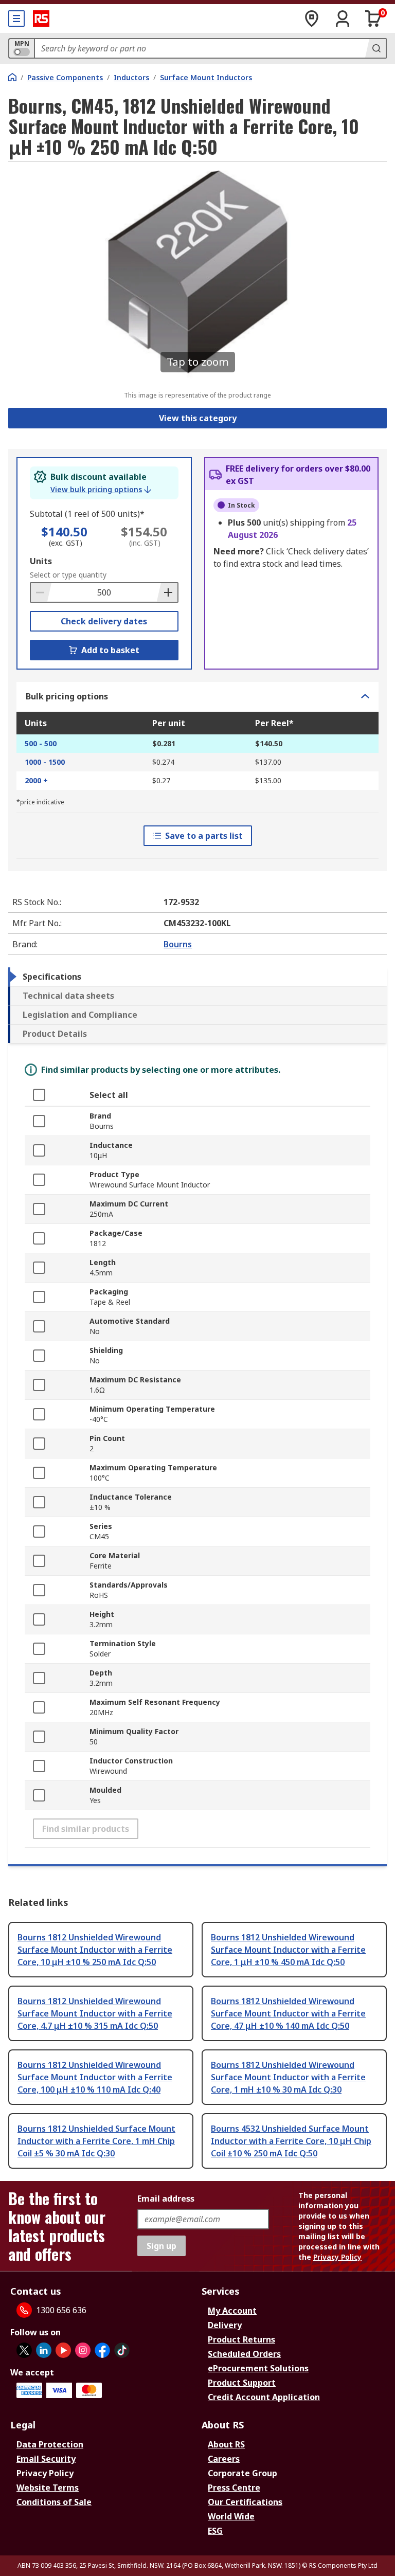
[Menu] (16, 19)
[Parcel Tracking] (312, 19)
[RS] (41, 19)
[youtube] (63, 2350)
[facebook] (102, 2350)
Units (41, 561)
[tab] (197, 977)
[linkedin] (44, 2350)
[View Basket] (373, 19)
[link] (101, 490)
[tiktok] (122, 2350)
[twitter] (24, 2350)
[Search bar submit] (375, 48)
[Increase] (167, 592)
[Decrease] (41, 592)
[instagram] (83, 2350)
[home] (12, 77)
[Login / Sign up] (343, 19)
